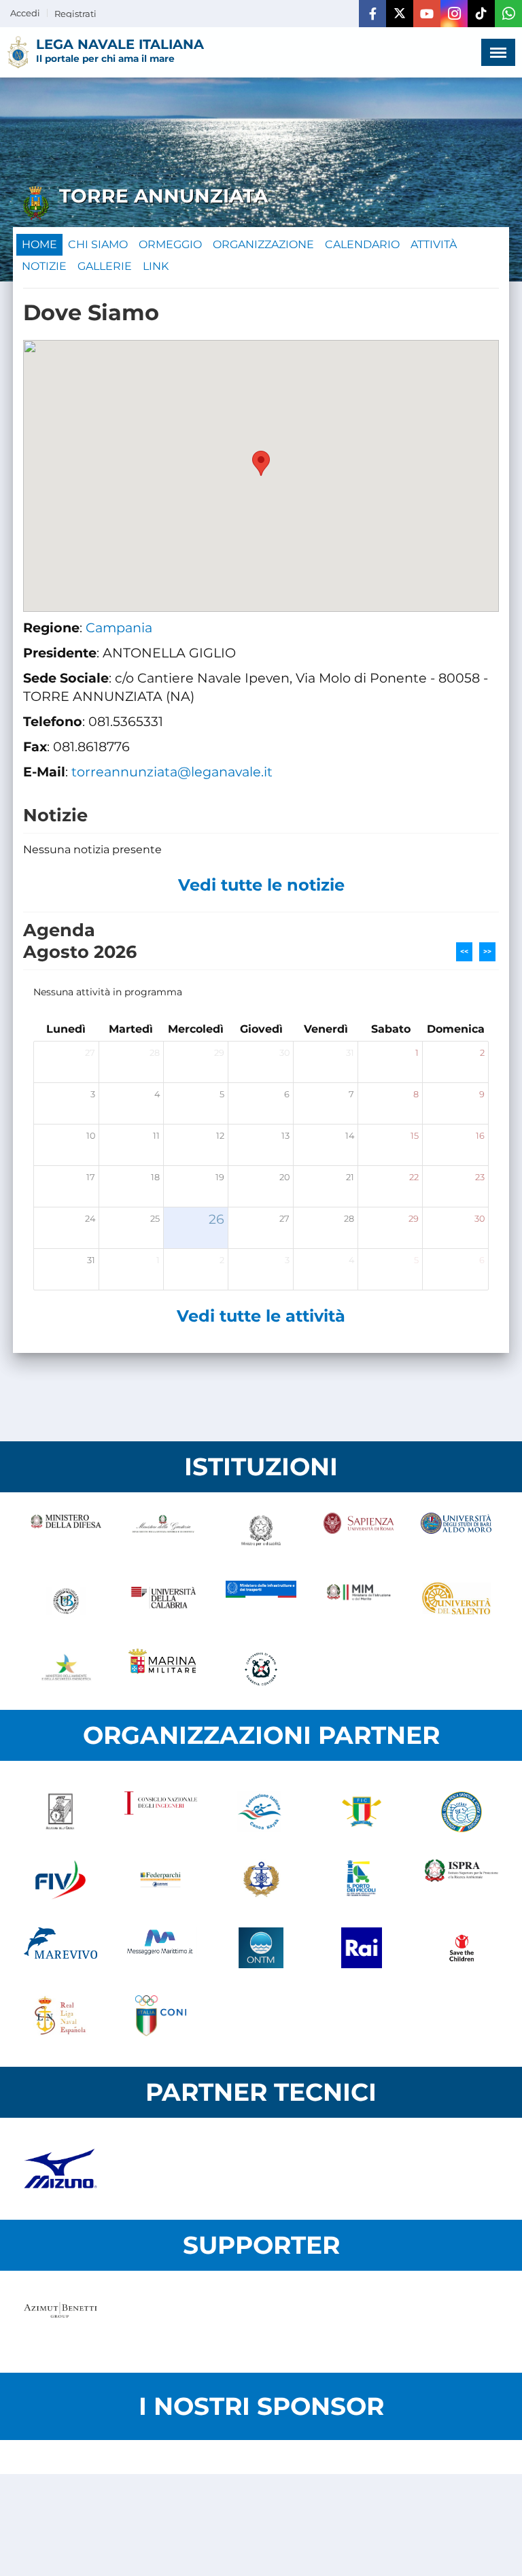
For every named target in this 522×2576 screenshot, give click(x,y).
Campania (119, 628)
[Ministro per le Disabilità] (261, 1533)
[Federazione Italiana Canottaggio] (362, 1812)
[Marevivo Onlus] (60, 1948)
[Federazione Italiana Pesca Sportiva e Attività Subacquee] (462, 1812)
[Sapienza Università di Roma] (359, 1533)
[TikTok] (481, 14)
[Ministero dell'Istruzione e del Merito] (359, 1601)
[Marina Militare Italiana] (164, 1669)
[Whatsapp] (508, 14)
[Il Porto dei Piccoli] (362, 1880)
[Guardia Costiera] (261, 1669)
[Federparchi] (161, 1880)
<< (464, 951)
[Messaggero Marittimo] (161, 1948)
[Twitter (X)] (400, 14)
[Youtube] (427, 14)
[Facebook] (372, 14)
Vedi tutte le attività (261, 1316)
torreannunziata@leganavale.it (172, 772)
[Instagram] (454, 14)
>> (487, 951)
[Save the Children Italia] (462, 1948)
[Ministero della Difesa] (66, 1533)
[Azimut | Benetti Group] (60, 2322)
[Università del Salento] (456, 1601)
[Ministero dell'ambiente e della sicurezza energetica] (66, 1669)
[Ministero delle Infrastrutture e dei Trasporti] (261, 1601)
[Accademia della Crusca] (60, 1812)
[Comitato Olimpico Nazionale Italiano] (161, 2016)
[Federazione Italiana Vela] (60, 1880)
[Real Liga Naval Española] (60, 2016)
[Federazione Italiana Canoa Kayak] (261, 1812)
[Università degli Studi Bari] (456, 1533)
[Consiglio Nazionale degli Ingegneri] (161, 1812)
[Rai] (362, 1948)
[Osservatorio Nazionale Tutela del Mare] (261, 1948)
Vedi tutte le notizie (261, 885)
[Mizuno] (60, 2169)
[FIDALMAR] (261, 1880)
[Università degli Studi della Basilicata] (66, 1601)
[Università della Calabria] (164, 1601)
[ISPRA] (462, 1880)
